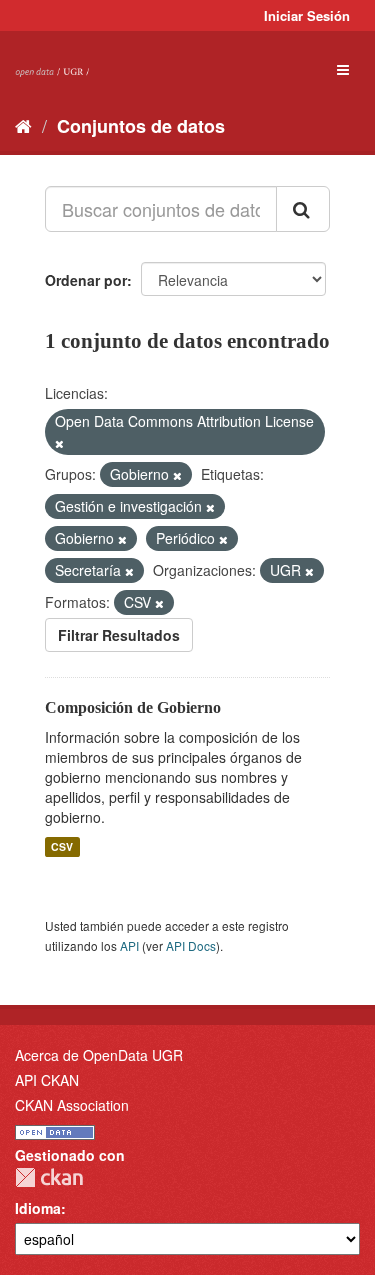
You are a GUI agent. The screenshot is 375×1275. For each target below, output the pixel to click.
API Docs (191, 945)
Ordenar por (86, 280)
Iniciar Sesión (307, 15)
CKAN (49, 1177)
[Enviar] (303, 209)
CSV (62, 846)
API (129, 945)
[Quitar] (59, 443)
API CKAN (47, 1080)
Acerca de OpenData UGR (99, 1055)
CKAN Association (72, 1105)
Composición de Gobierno (133, 707)
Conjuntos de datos (141, 126)
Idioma (38, 1208)
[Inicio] (23, 125)
